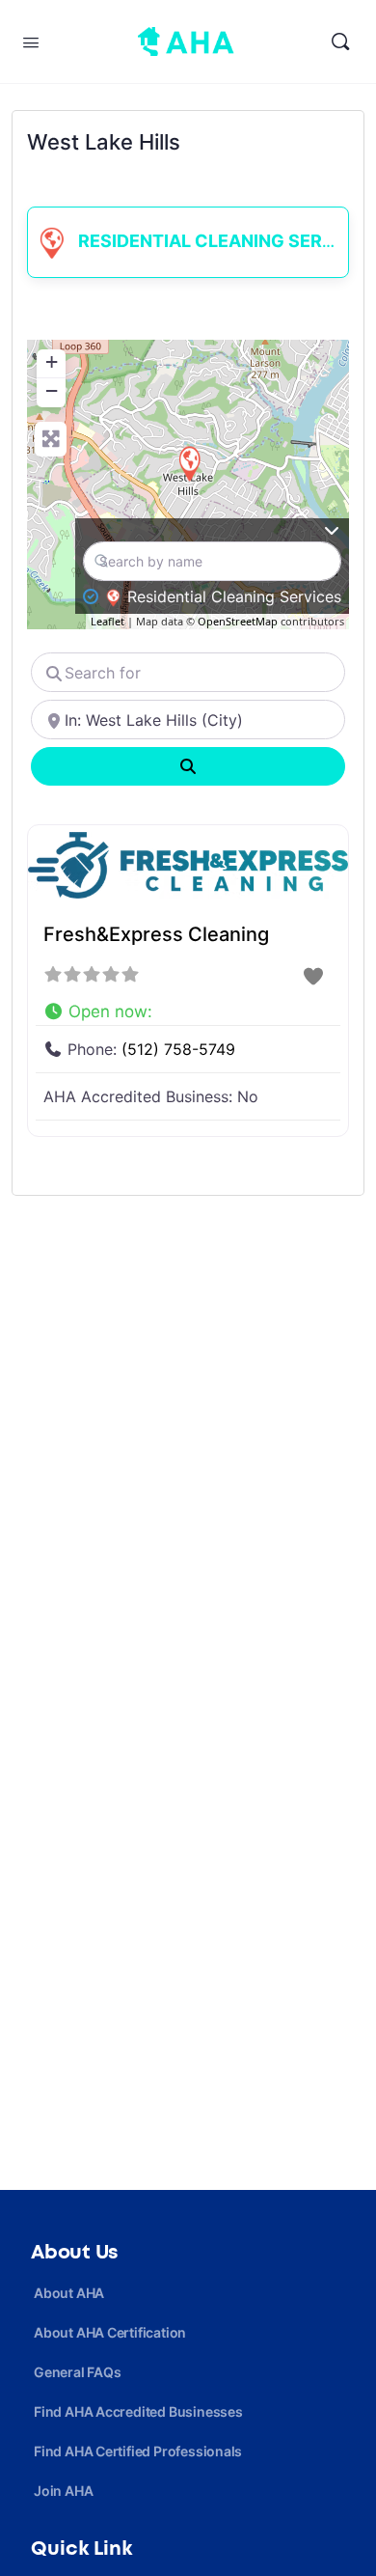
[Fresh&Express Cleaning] (189, 463)
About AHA (69, 2293)
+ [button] (52, 361)
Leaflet (107, 621)
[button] (188, 1008)
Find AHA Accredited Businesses (138, 2411)
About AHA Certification (110, 2332)
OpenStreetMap (238, 621)
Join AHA (63, 2491)
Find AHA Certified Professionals (138, 2451)
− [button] (52, 390)
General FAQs (77, 2372)
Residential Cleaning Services (225, 241)
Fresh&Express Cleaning (156, 934)
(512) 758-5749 (178, 1049)
